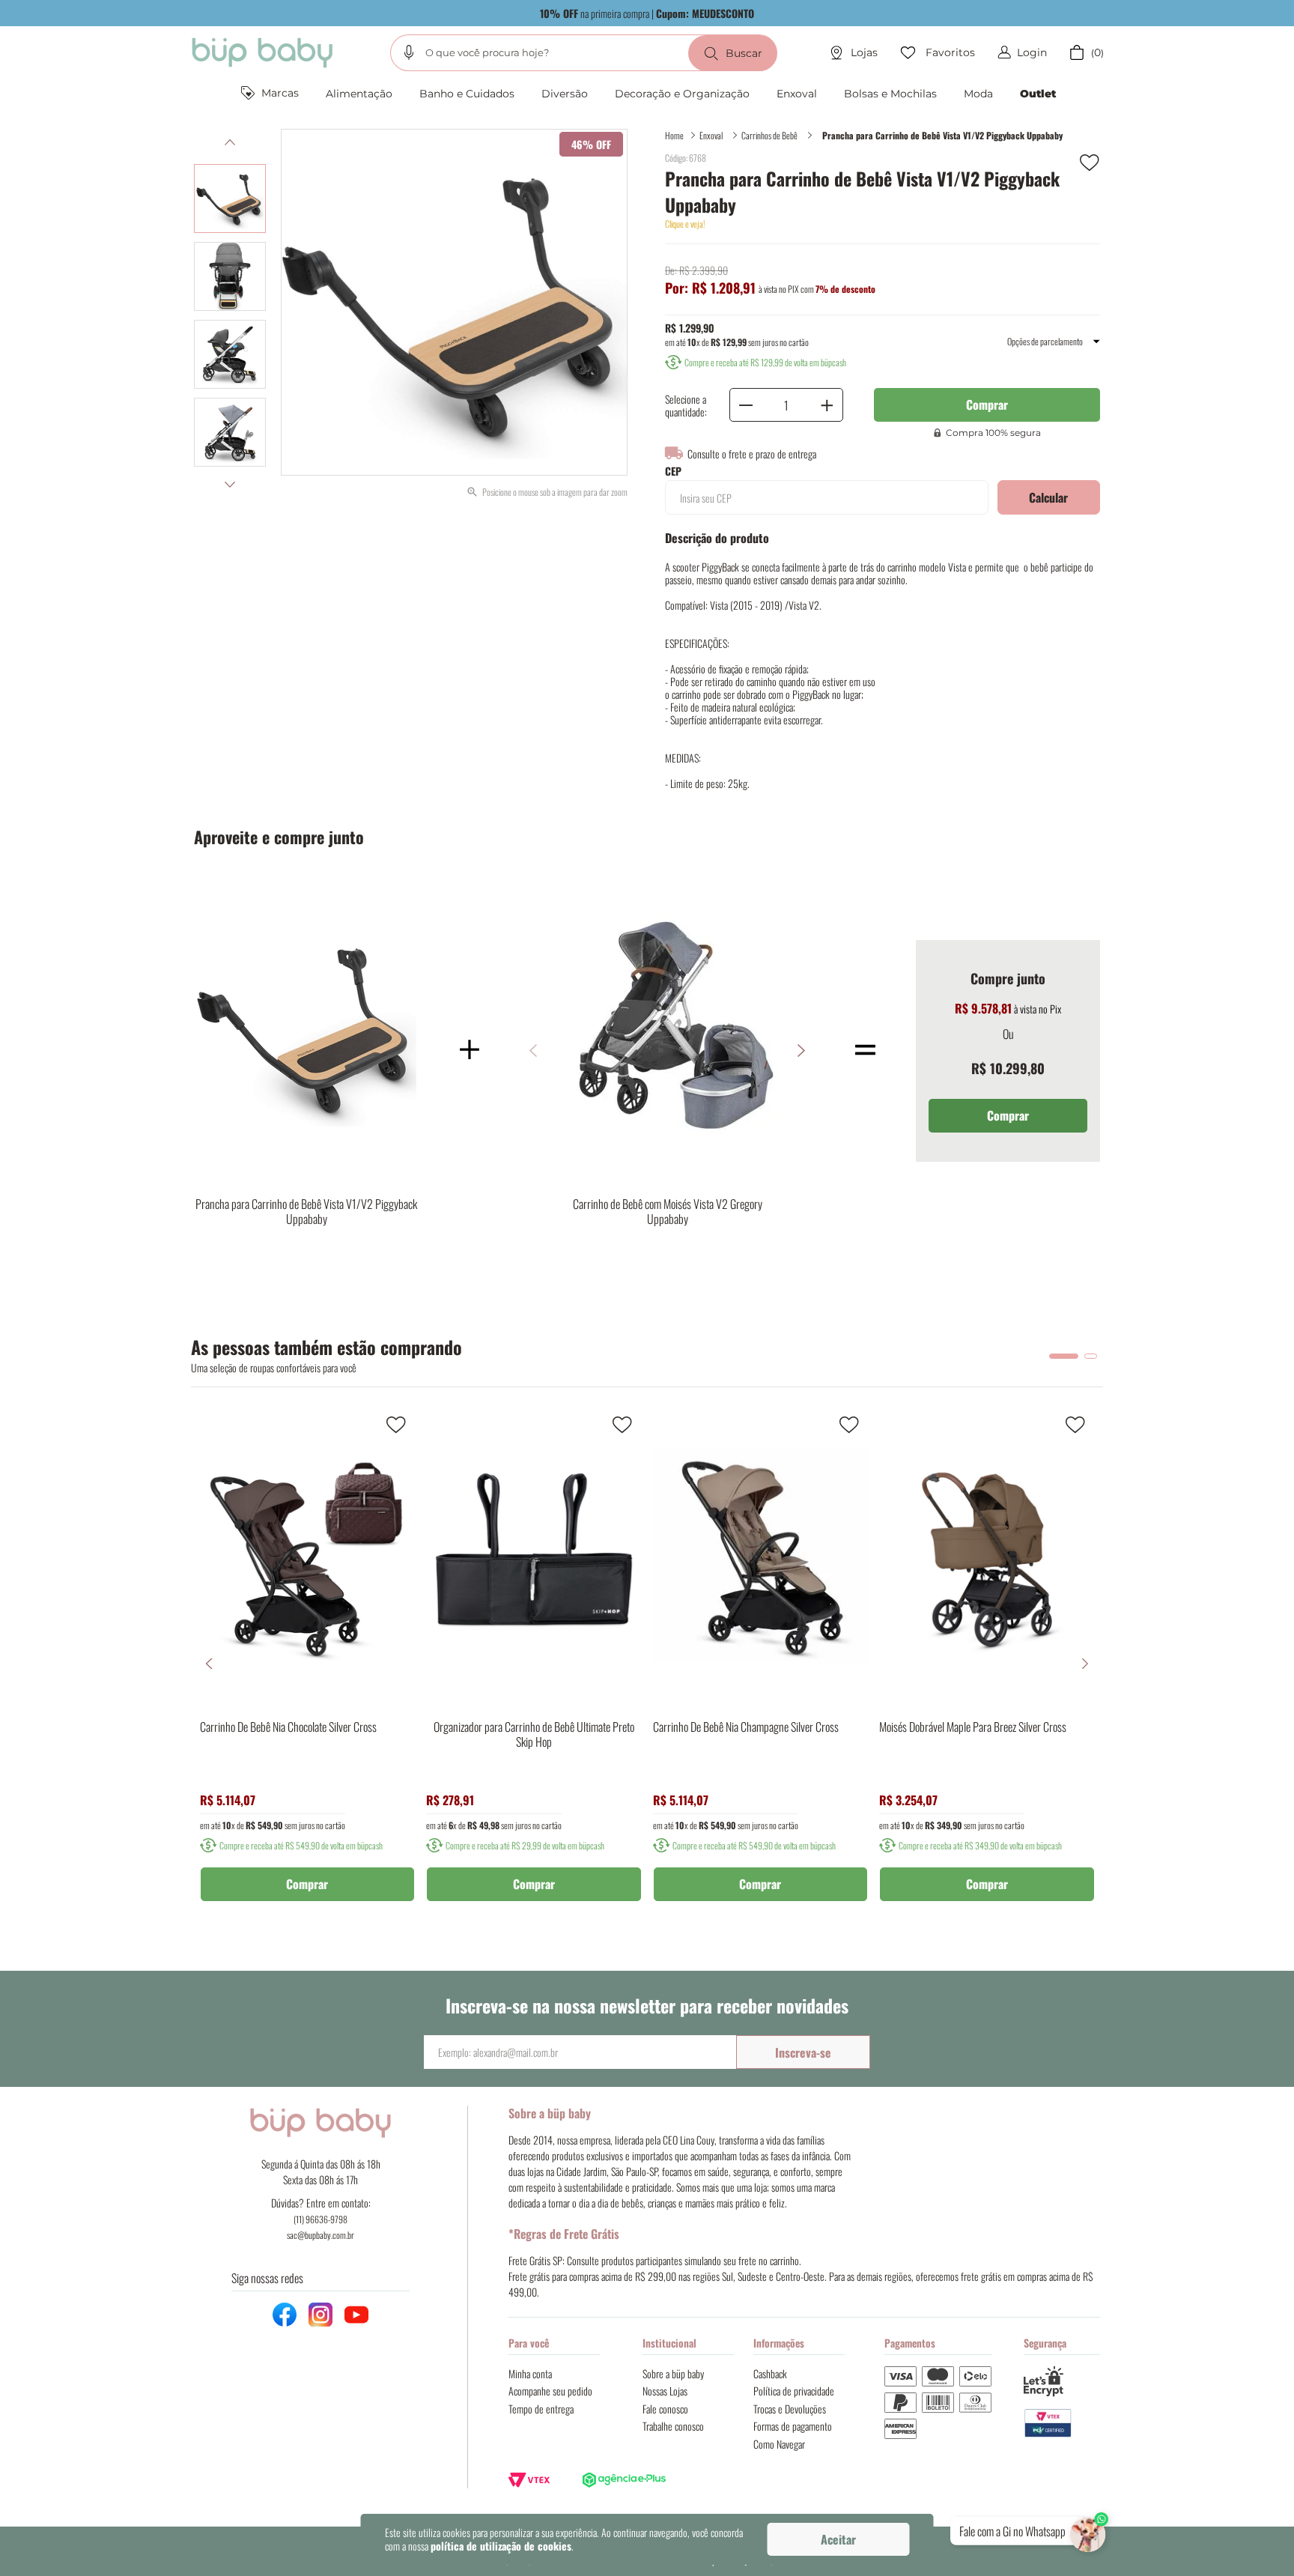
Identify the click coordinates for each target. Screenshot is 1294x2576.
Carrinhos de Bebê (769, 135)
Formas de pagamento (793, 2426)
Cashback (770, 2373)
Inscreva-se (803, 2052)
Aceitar (838, 2539)
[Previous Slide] (209, 1664)
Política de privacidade (794, 2391)
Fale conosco (665, 2409)
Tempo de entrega (541, 2409)
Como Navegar (779, 2444)
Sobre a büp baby (673, 2373)
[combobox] (584, 53)
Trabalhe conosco (673, 2426)
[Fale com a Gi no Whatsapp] (1089, 2531)
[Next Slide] (1085, 1664)
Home (674, 135)
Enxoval (711, 135)
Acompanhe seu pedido (550, 2391)
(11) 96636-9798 (321, 2219)
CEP (673, 471)
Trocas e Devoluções (790, 2409)
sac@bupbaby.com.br (321, 2235)
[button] (409, 52)
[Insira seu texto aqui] (1062, 2424)
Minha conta (530, 2373)
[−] (746, 405)
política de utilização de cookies (501, 2546)
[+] (827, 405)
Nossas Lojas (665, 2391)
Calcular (1048, 497)
